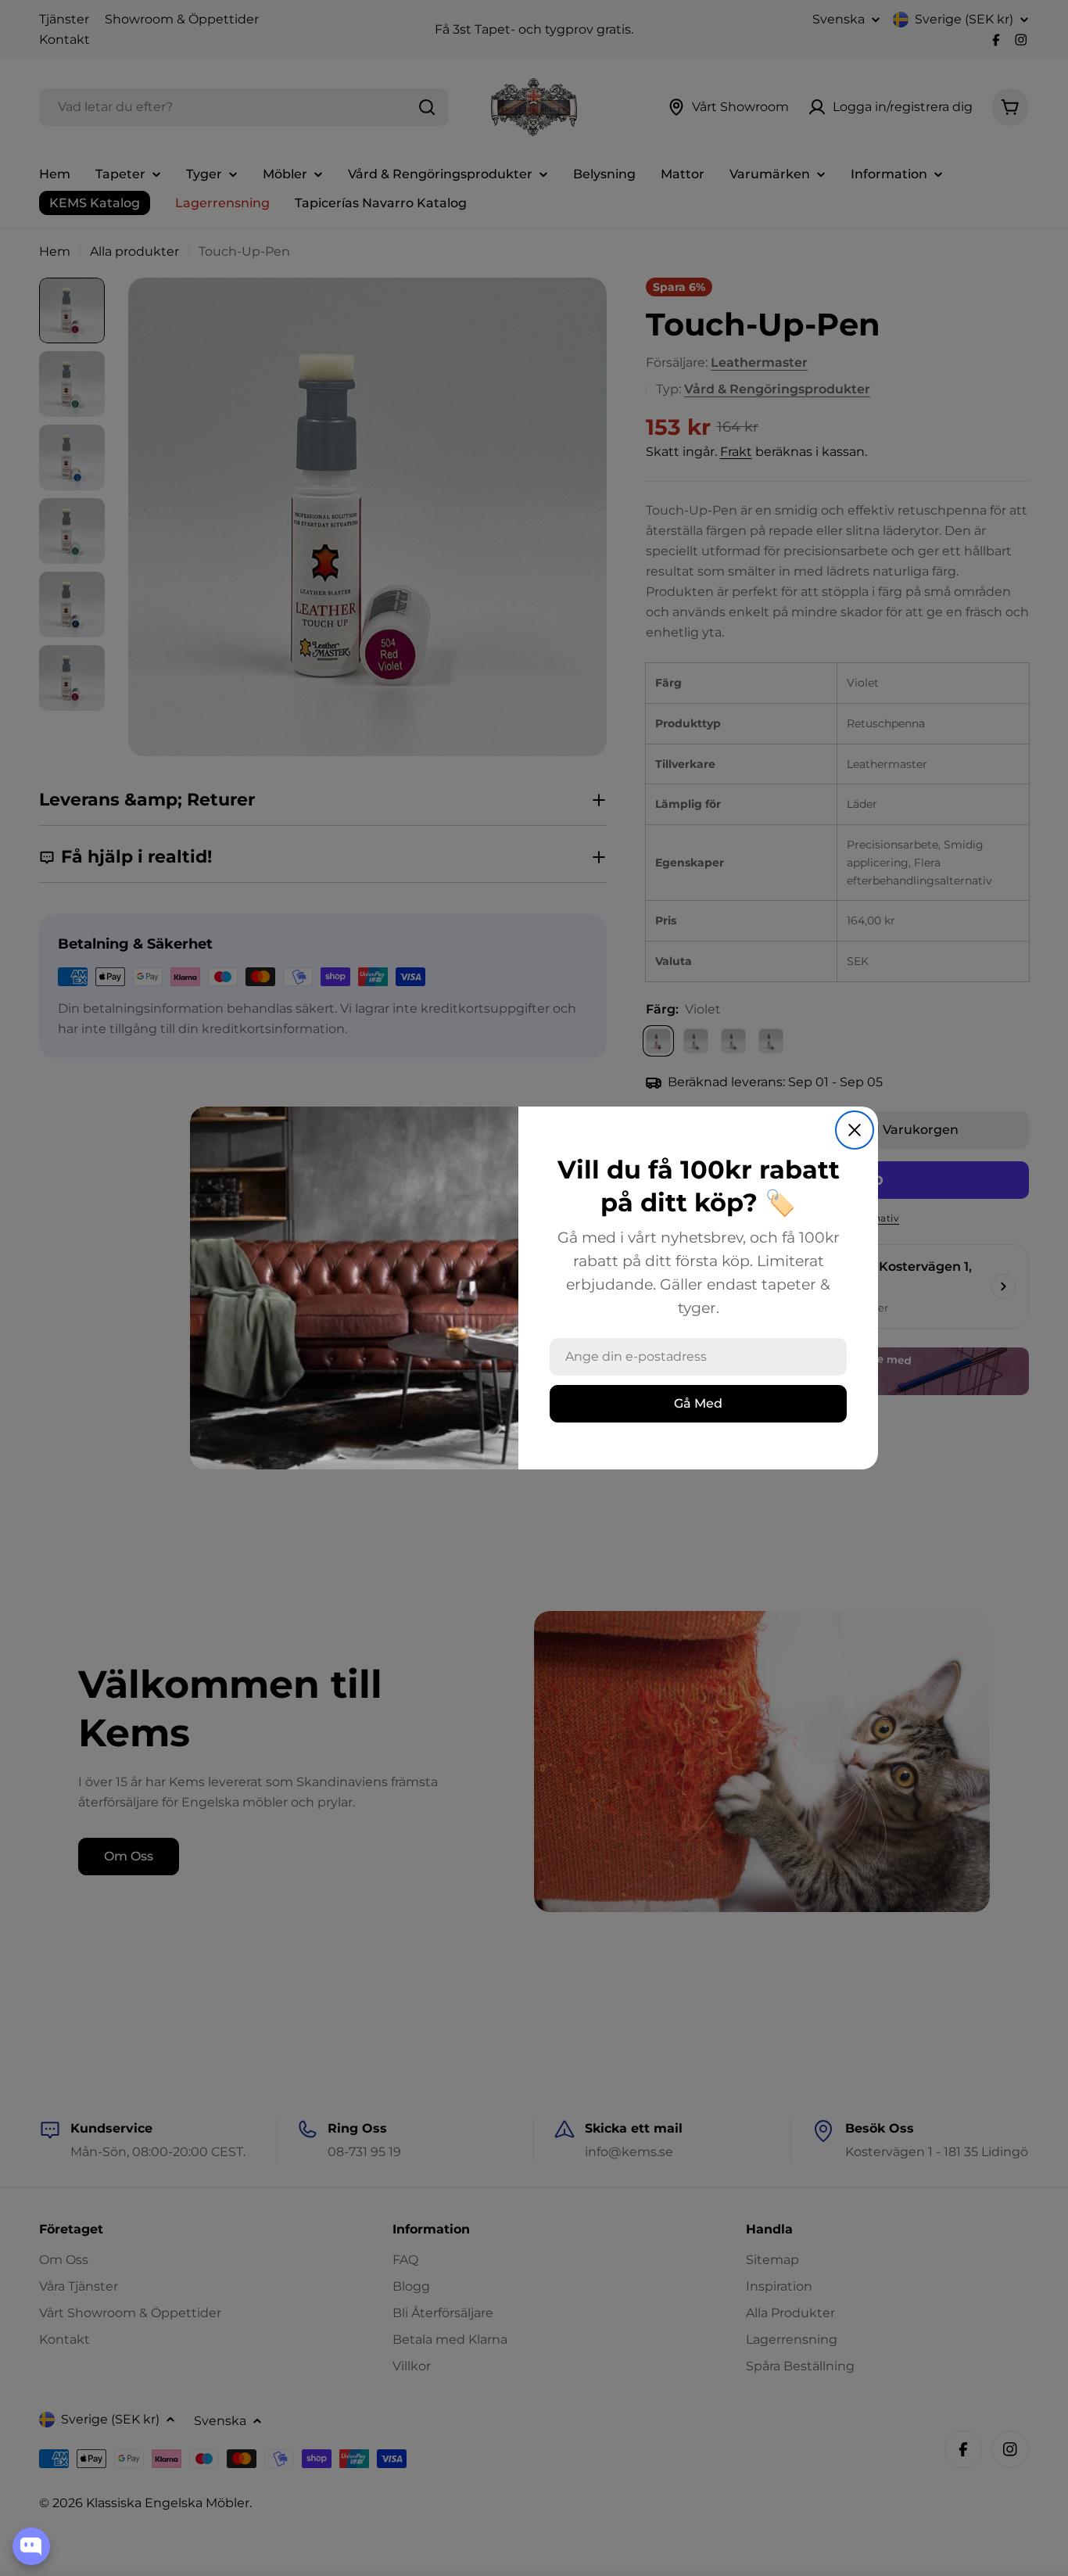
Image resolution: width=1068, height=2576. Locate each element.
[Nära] (855, 1130)
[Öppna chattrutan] (31, 2546)
